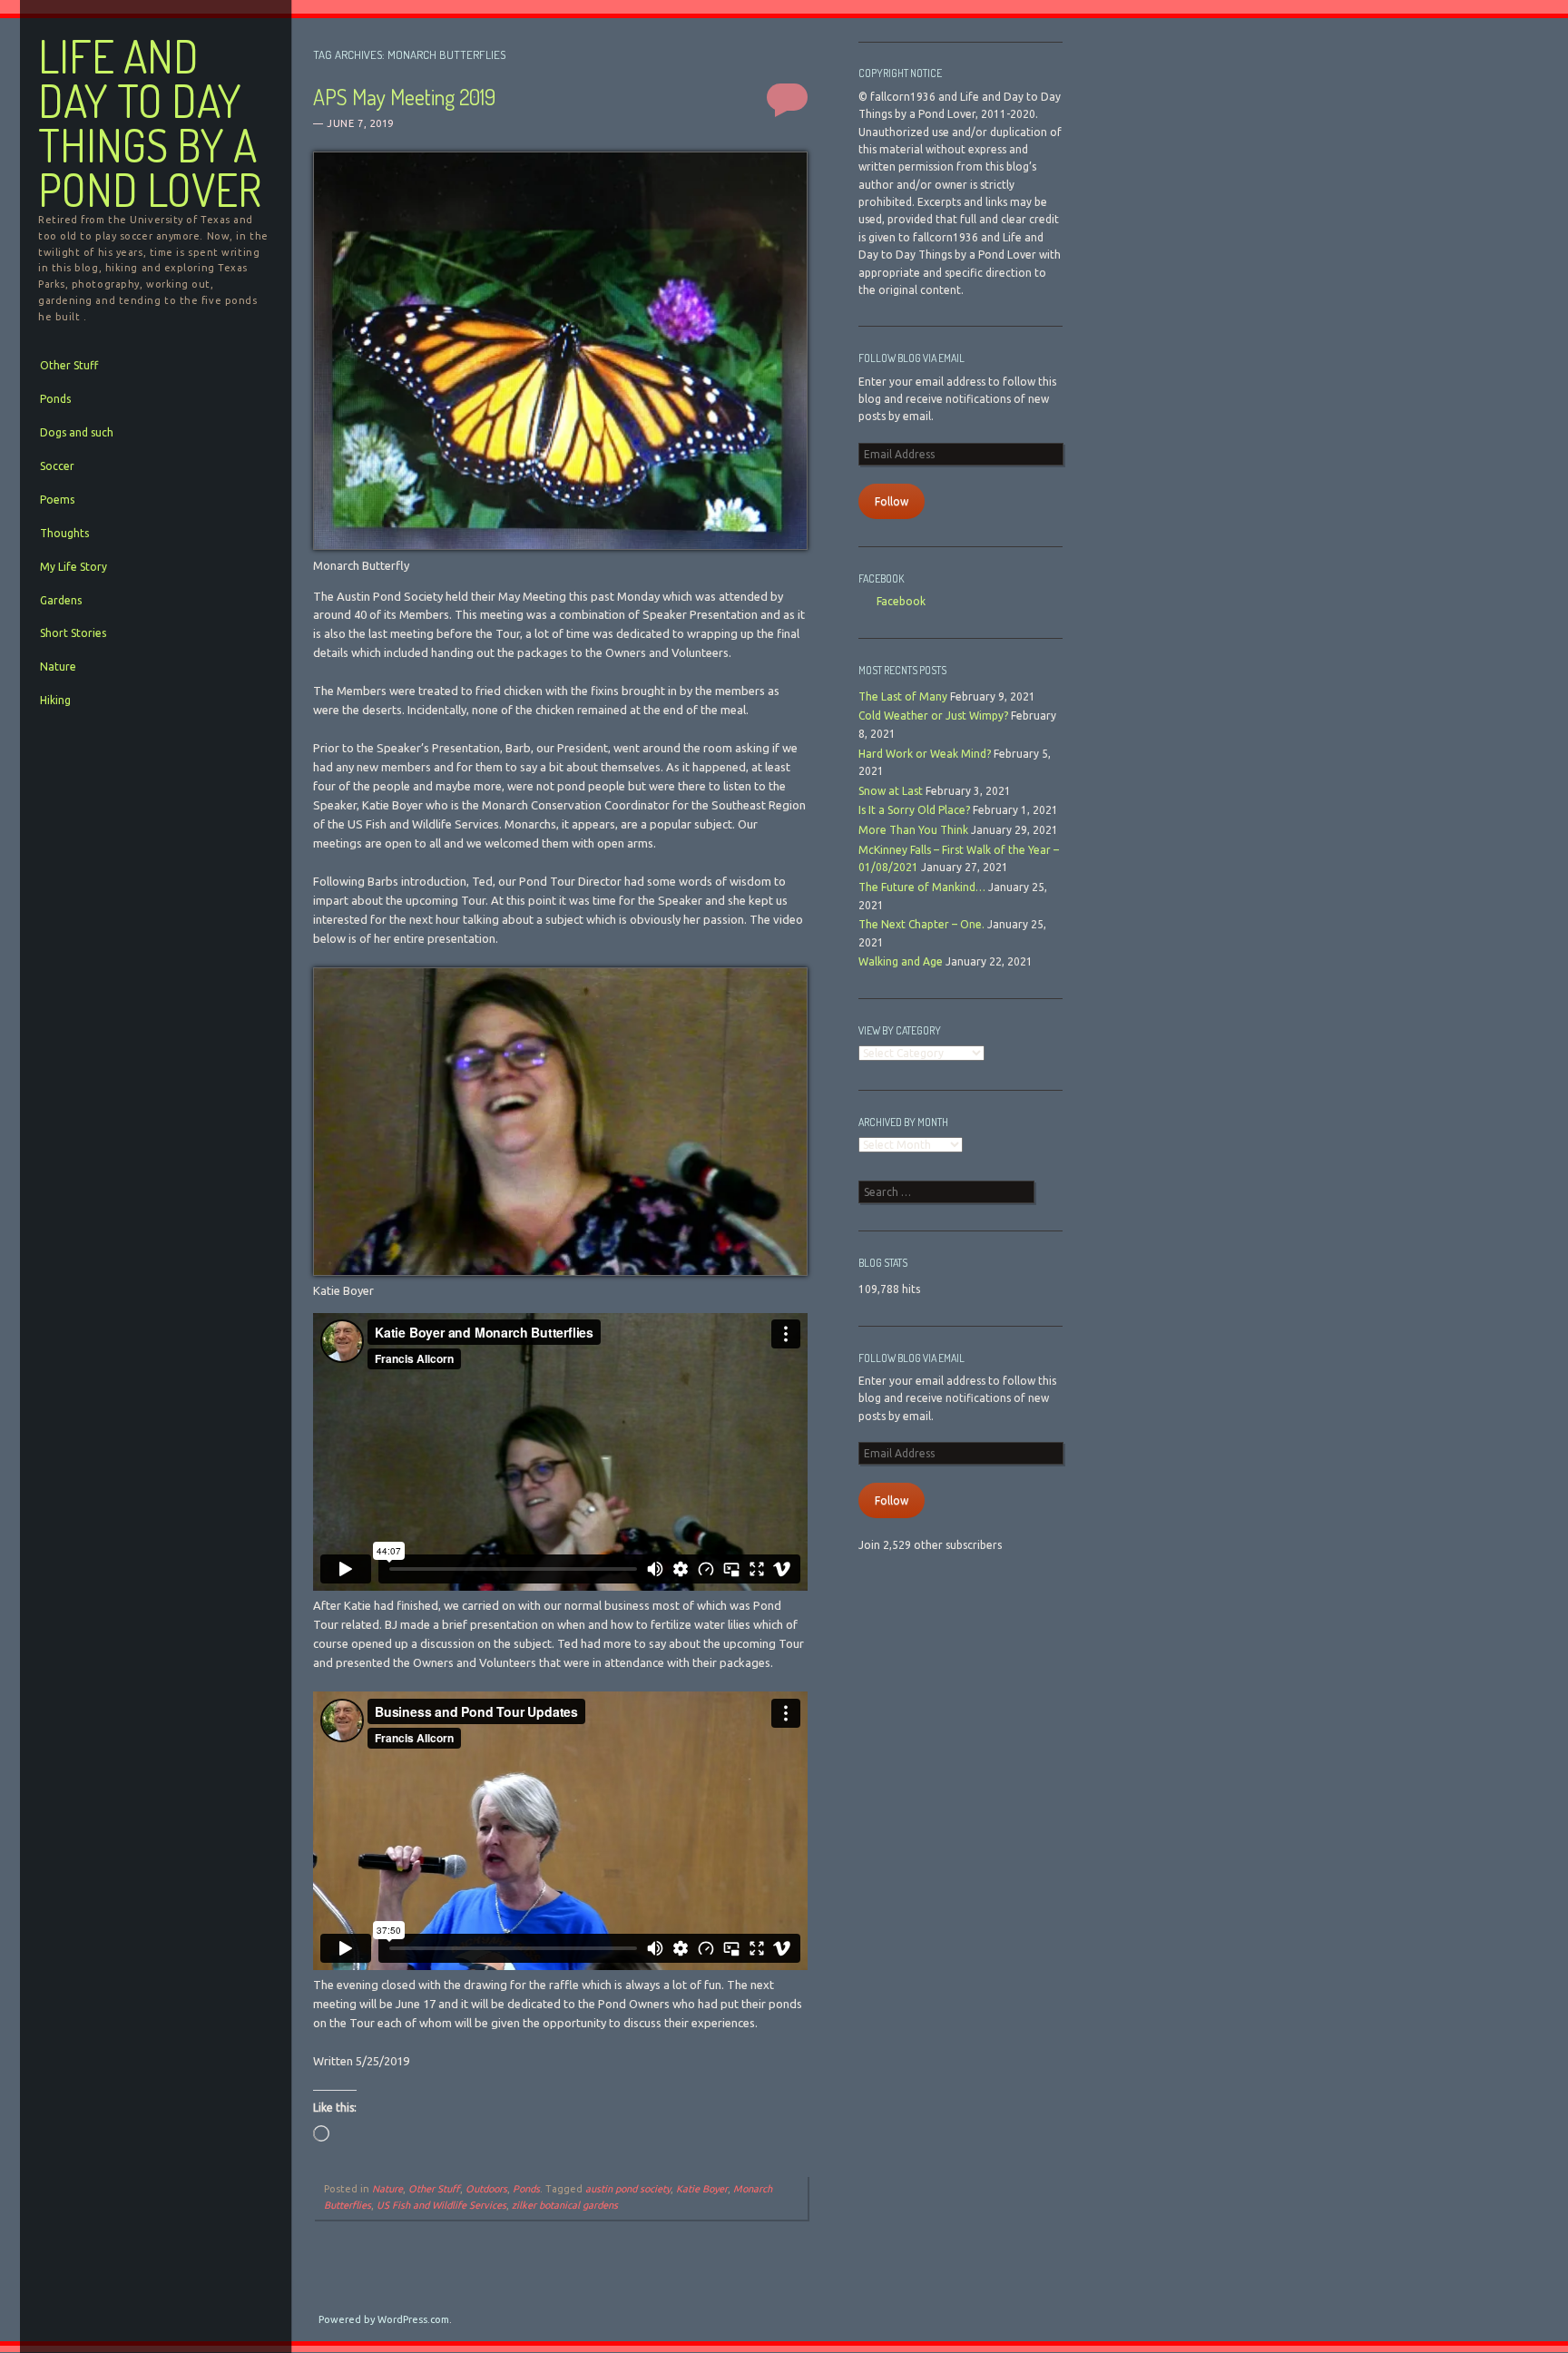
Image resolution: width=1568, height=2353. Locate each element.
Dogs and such (77, 432)
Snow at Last (891, 791)
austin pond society (628, 2189)
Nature (58, 667)
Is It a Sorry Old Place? (914, 810)
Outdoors (486, 2189)
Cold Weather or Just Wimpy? (933, 716)
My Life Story (73, 567)
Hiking (55, 700)
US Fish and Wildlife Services (441, 2205)
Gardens (61, 600)
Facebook (881, 578)
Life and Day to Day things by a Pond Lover (150, 123)
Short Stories (73, 633)
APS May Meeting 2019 (404, 97)
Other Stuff (69, 365)
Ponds (55, 399)
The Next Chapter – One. (921, 924)
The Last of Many (903, 696)
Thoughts (64, 533)
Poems (57, 500)
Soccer (57, 466)
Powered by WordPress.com (384, 2319)
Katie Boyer (702, 2189)
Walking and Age (901, 961)
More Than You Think (913, 830)
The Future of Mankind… (922, 887)
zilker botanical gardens (565, 2205)
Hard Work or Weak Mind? (925, 754)
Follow (892, 501)
